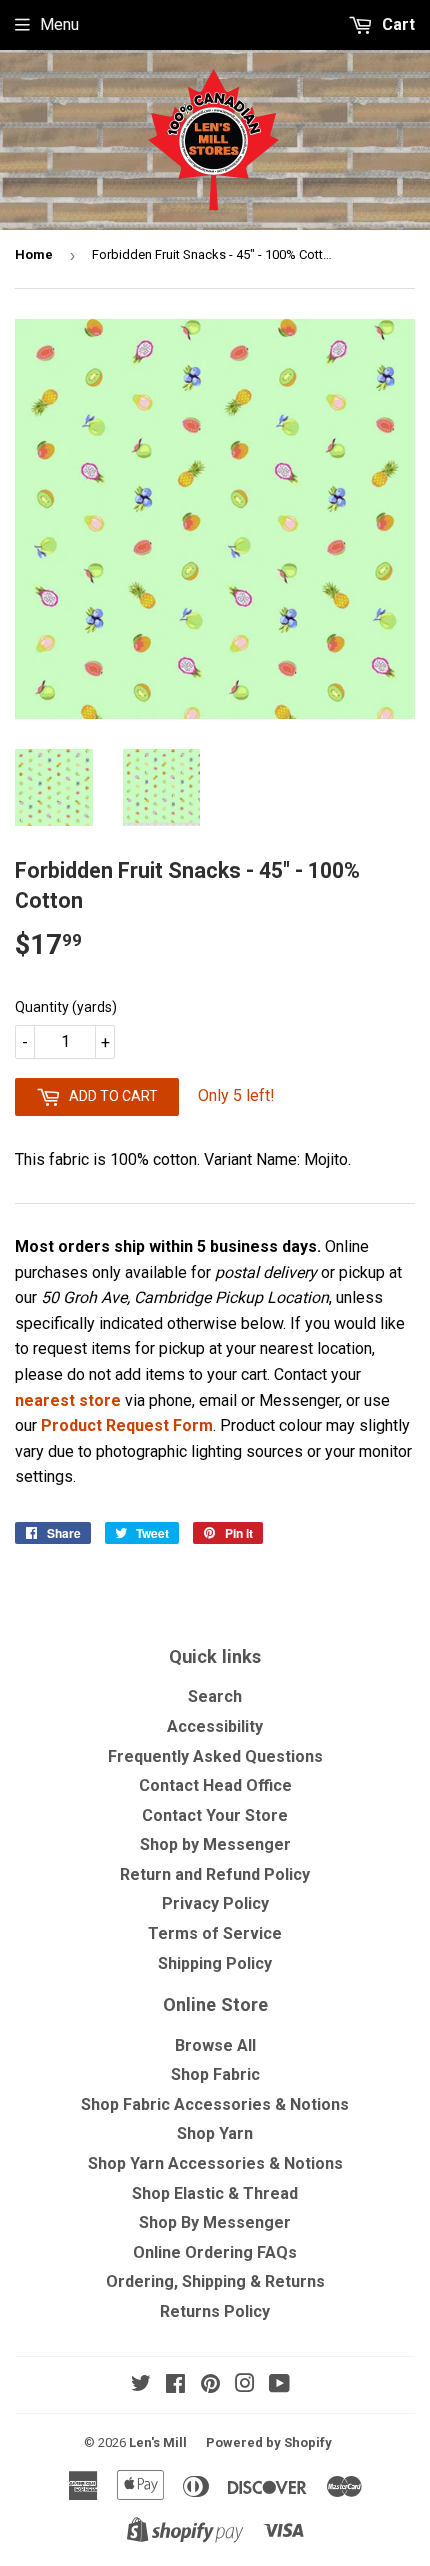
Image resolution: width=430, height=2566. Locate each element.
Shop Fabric (215, 2074)
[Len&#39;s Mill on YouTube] (279, 2385)
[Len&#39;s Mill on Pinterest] (210, 2385)
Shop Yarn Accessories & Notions (215, 2163)
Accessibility (215, 1726)
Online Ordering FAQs (215, 2252)
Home (34, 254)
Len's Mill (158, 2442)
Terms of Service (215, 1933)
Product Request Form (127, 1425)
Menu (59, 24)
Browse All (215, 2045)
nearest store (68, 1400)
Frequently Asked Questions (215, 1756)
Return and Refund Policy (215, 1874)
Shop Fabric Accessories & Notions (215, 2104)
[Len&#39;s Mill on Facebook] (175, 2385)
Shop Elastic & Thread (215, 2193)
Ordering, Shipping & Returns (215, 2281)
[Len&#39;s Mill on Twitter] (141, 2385)
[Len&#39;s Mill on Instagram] (245, 2385)
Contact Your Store (215, 1815)
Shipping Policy (215, 1963)
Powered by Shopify (269, 2442)
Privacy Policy (215, 1903)
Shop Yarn (215, 2133)
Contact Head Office (215, 1785)
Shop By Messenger (215, 2222)
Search (215, 1696)
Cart (396, 24)
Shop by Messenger (215, 1844)
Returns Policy (215, 2311)
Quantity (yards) (66, 1007)
